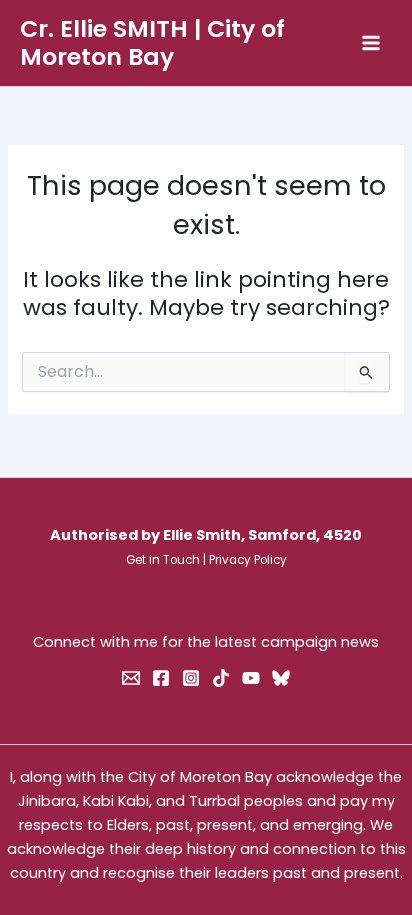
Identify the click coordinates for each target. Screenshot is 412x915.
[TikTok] (221, 678)
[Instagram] (191, 678)
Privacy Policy (248, 560)
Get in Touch (163, 560)
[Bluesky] (281, 678)
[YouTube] (251, 678)
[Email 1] (131, 678)
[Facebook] (161, 678)
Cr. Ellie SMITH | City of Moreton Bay (152, 42)
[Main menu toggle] (371, 43)
